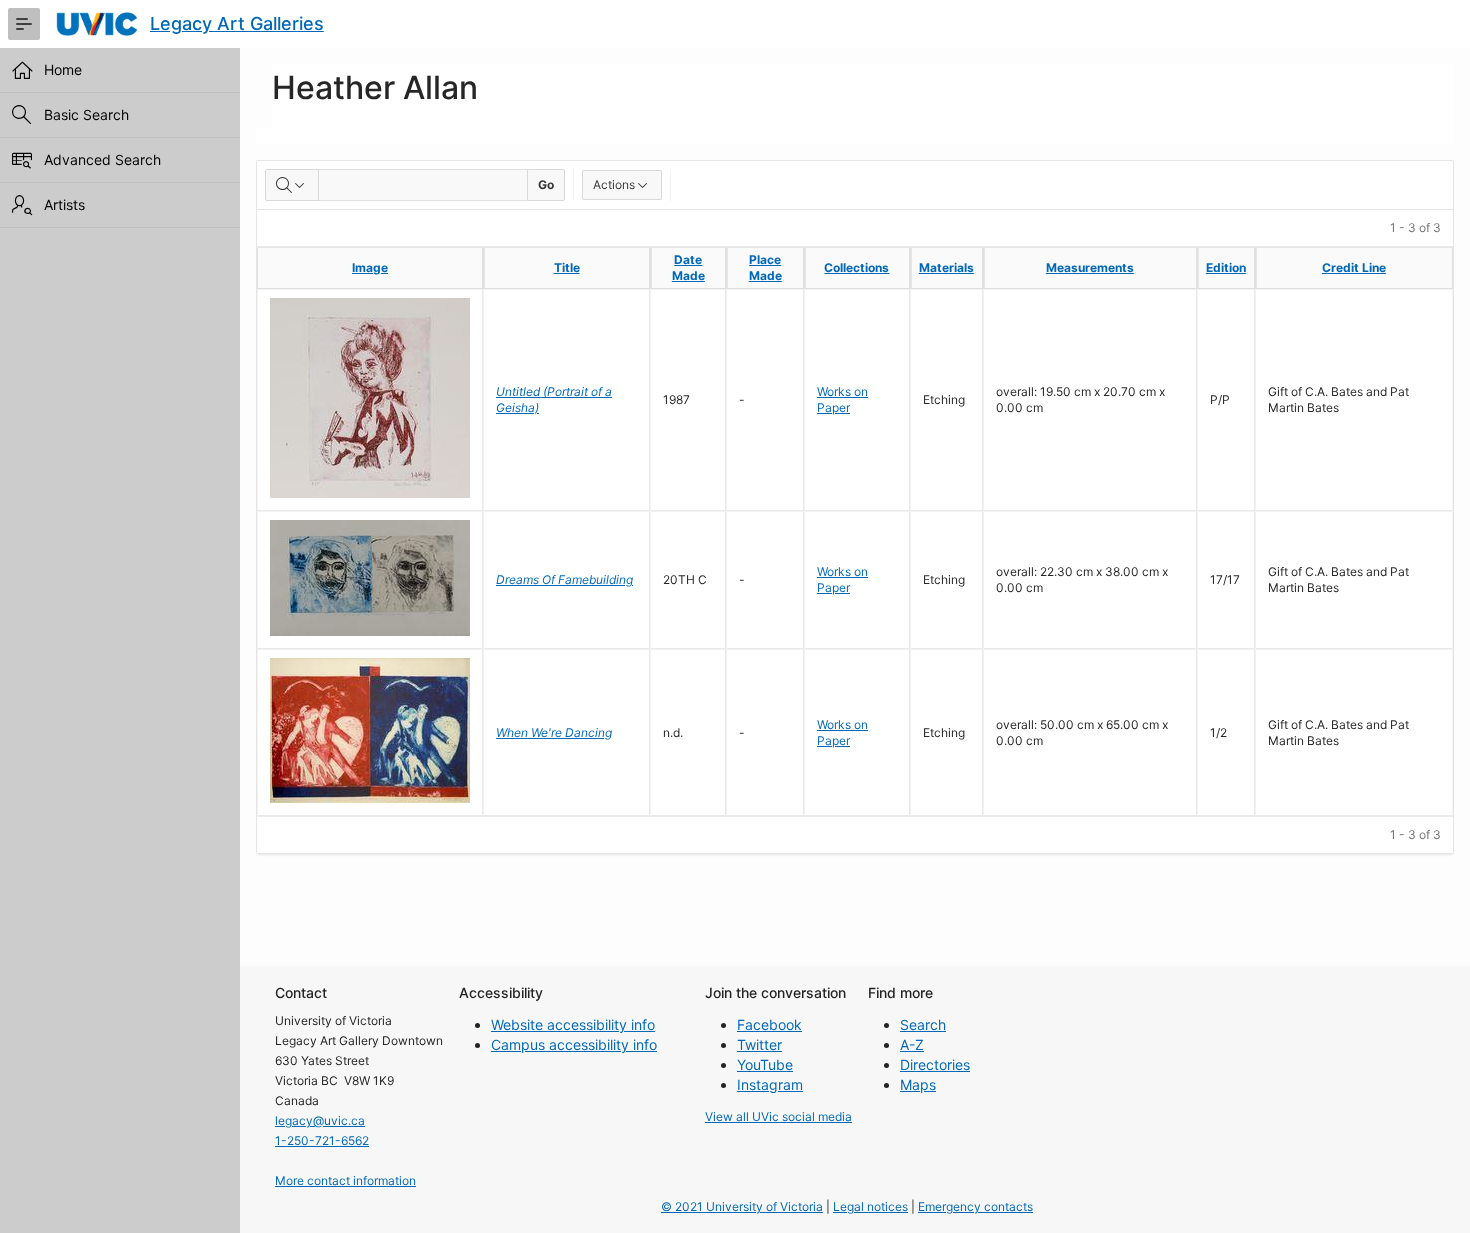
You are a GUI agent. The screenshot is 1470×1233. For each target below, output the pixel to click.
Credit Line (1354, 267)
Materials (946, 267)
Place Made (765, 267)
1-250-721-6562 (322, 1140)
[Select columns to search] (292, 185)
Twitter (759, 1044)
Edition (1226, 267)
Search (923, 1024)
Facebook (769, 1024)
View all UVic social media (778, 1116)
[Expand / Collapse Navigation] (24, 24)
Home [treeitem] (63, 69)
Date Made (688, 267)
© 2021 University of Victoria (742, 1206)
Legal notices (870, 1206)
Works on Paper (842, 399)
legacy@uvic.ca (320, 1120)
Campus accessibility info (574, 1044)
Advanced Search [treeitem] (102, 159)
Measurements (1090, 267)
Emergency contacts (975, 1206)
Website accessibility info (573, 1024)
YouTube (765, 1064)
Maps (918, 1084)
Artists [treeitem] (64, 204)
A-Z (912, 1044)
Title (567, 267)
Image (370, 267)
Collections (856, 267)
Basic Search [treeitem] (86, 114)
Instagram (770, 1084)
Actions (614, 184)
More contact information (345, 1180)
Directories (935, 1064)
